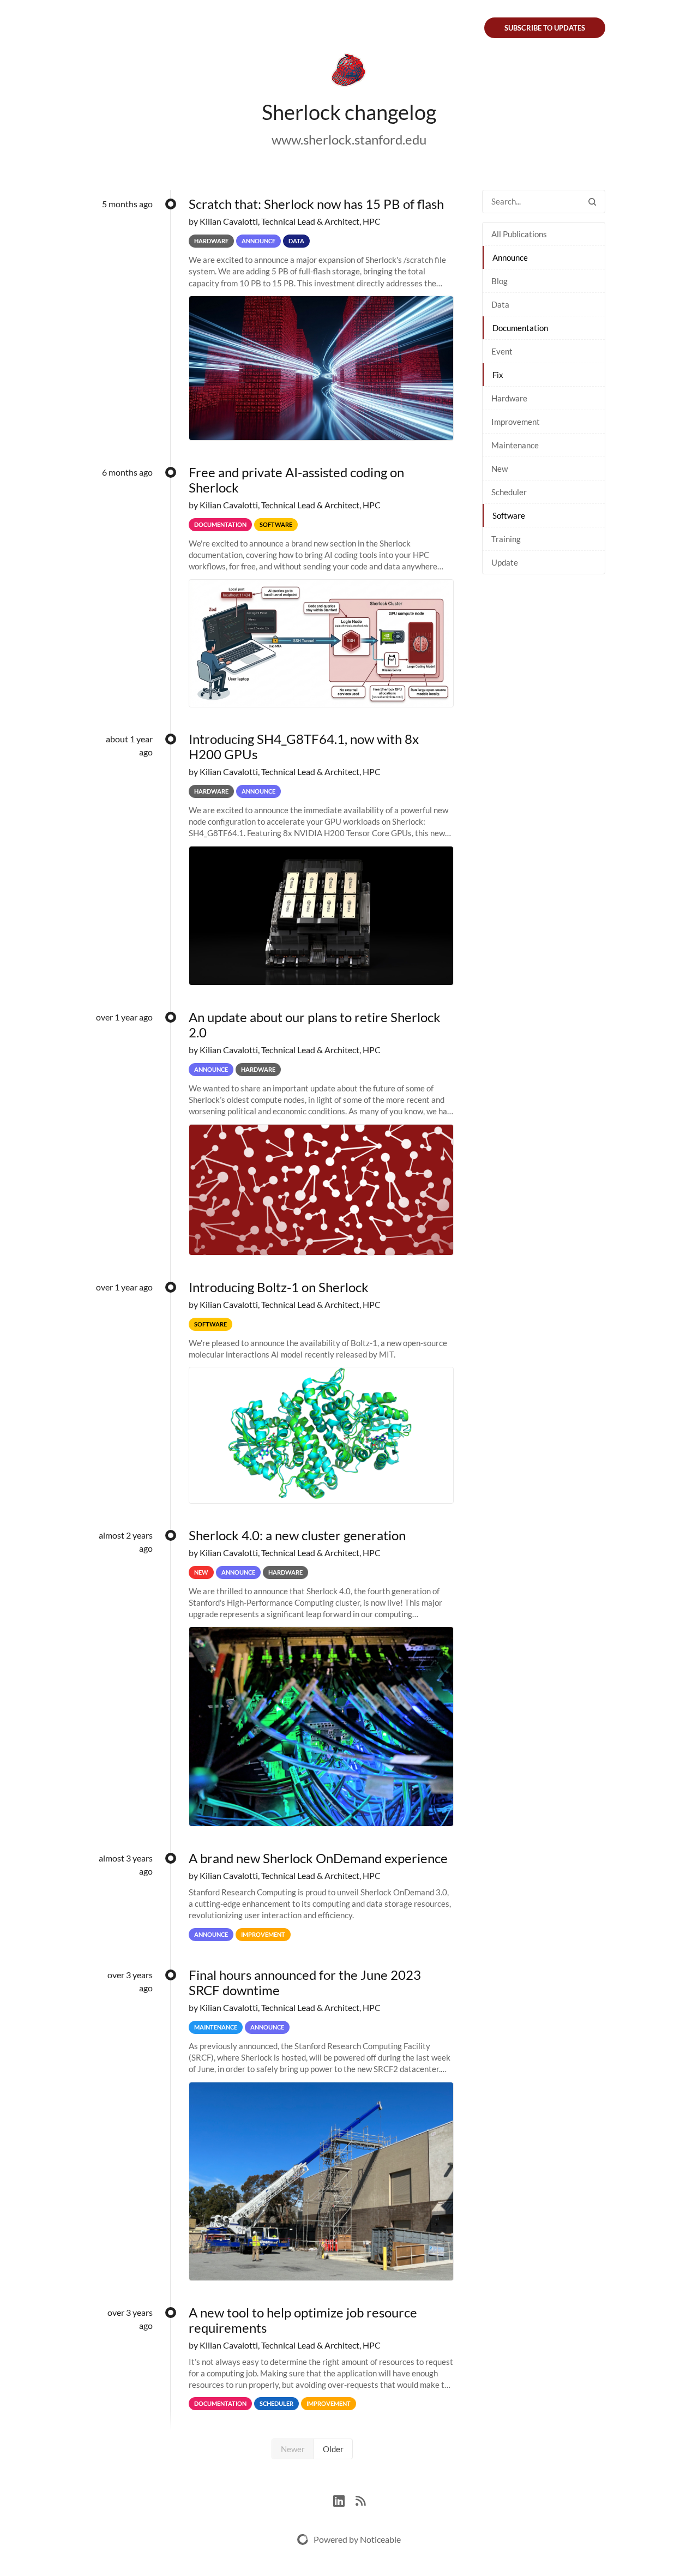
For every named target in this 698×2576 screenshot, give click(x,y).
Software (509, 515)
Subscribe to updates (545, 28)
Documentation (520, 328)
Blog (500, 281)
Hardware (509, 398)
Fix (498, 375)
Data (500, 304)
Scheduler (509, 492)
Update (505, 562)
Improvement (516, 422)
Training (506, 539)
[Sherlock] (349, 72)
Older (333, 2449)
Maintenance (515, 445)
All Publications (519, 234)
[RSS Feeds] (360, 2499)
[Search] (592, 202)
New (500, 469)
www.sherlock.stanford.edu (349, 139)
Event (502, 351)
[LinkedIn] (344, 2499)
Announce (510, 257)
